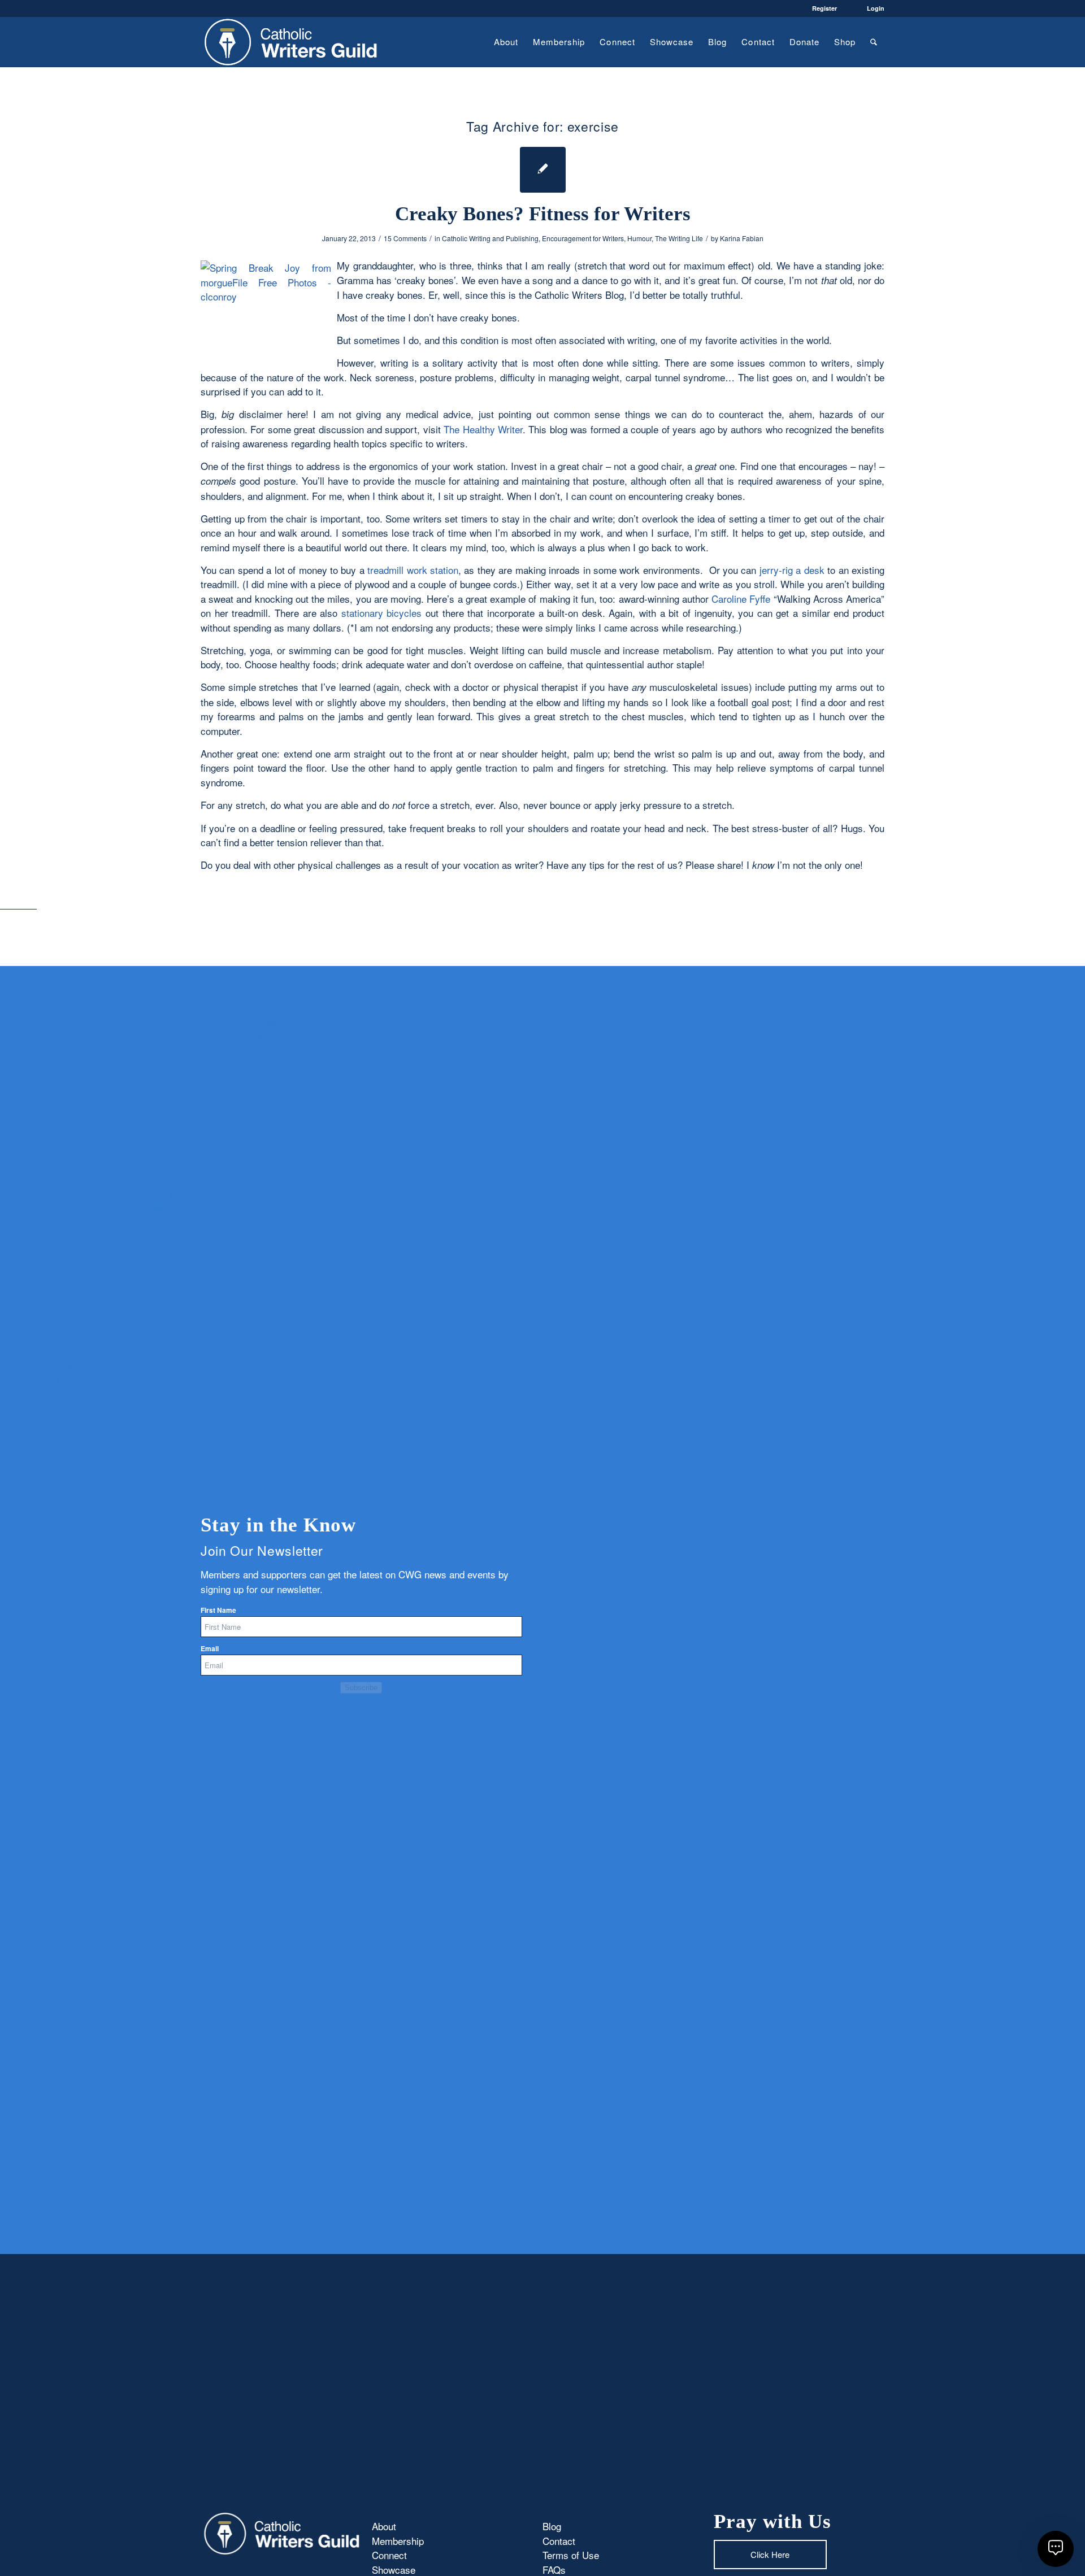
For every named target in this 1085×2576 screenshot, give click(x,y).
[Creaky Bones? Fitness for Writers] (543, 170)
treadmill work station (411, 570)
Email (210, 1649)
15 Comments (405, 238)
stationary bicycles (383, 613)
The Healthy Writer (483, 429)
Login (876, 8)
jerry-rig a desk (793, 570)
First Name (218, 1610)
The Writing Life (679, 238)
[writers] (291, 42)
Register (824, 8)
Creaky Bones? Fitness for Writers (543, 214)
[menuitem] (506, 42)
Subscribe (361, 1688)
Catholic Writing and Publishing (490, 238)
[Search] (874, 42)
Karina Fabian (742, 238)
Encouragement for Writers (583, 238)
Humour (639, 238)
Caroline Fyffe (742, 599)
